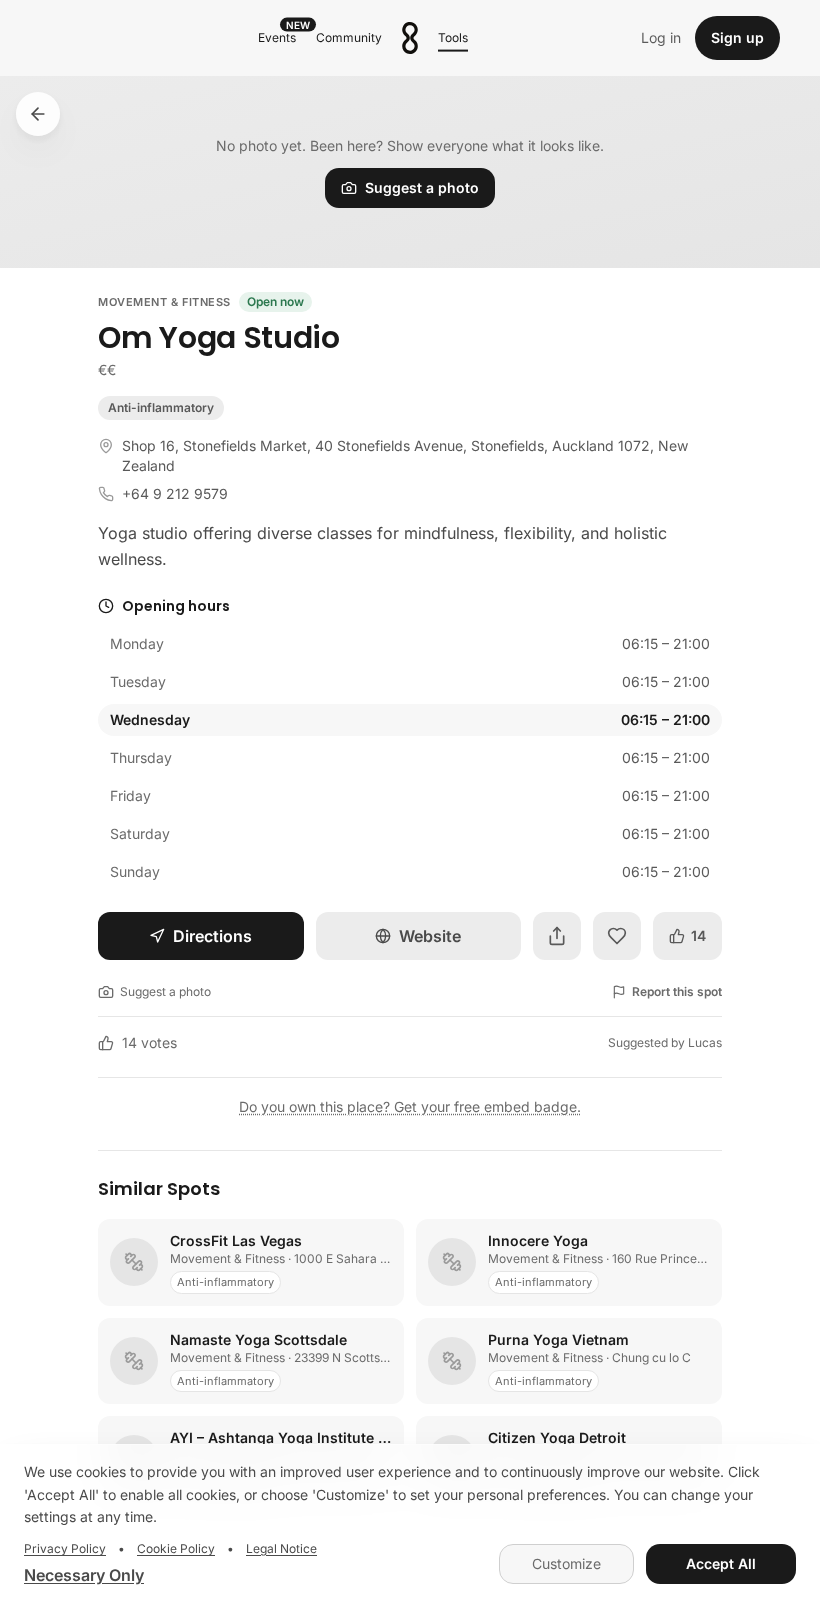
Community (349, 37)
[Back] (38, 114)
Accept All (721, 1563)
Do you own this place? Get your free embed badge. (410, 1106)
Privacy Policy (65, 1548)
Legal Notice (281, 1548)
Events (281, 35)
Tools (453, 37)
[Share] (557, 936)
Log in (661, 37)
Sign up (737, 37)
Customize (566, 1563)
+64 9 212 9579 (175, 493)
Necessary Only (84, 1575)
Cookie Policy (176, 1548)
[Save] (617, 936)
